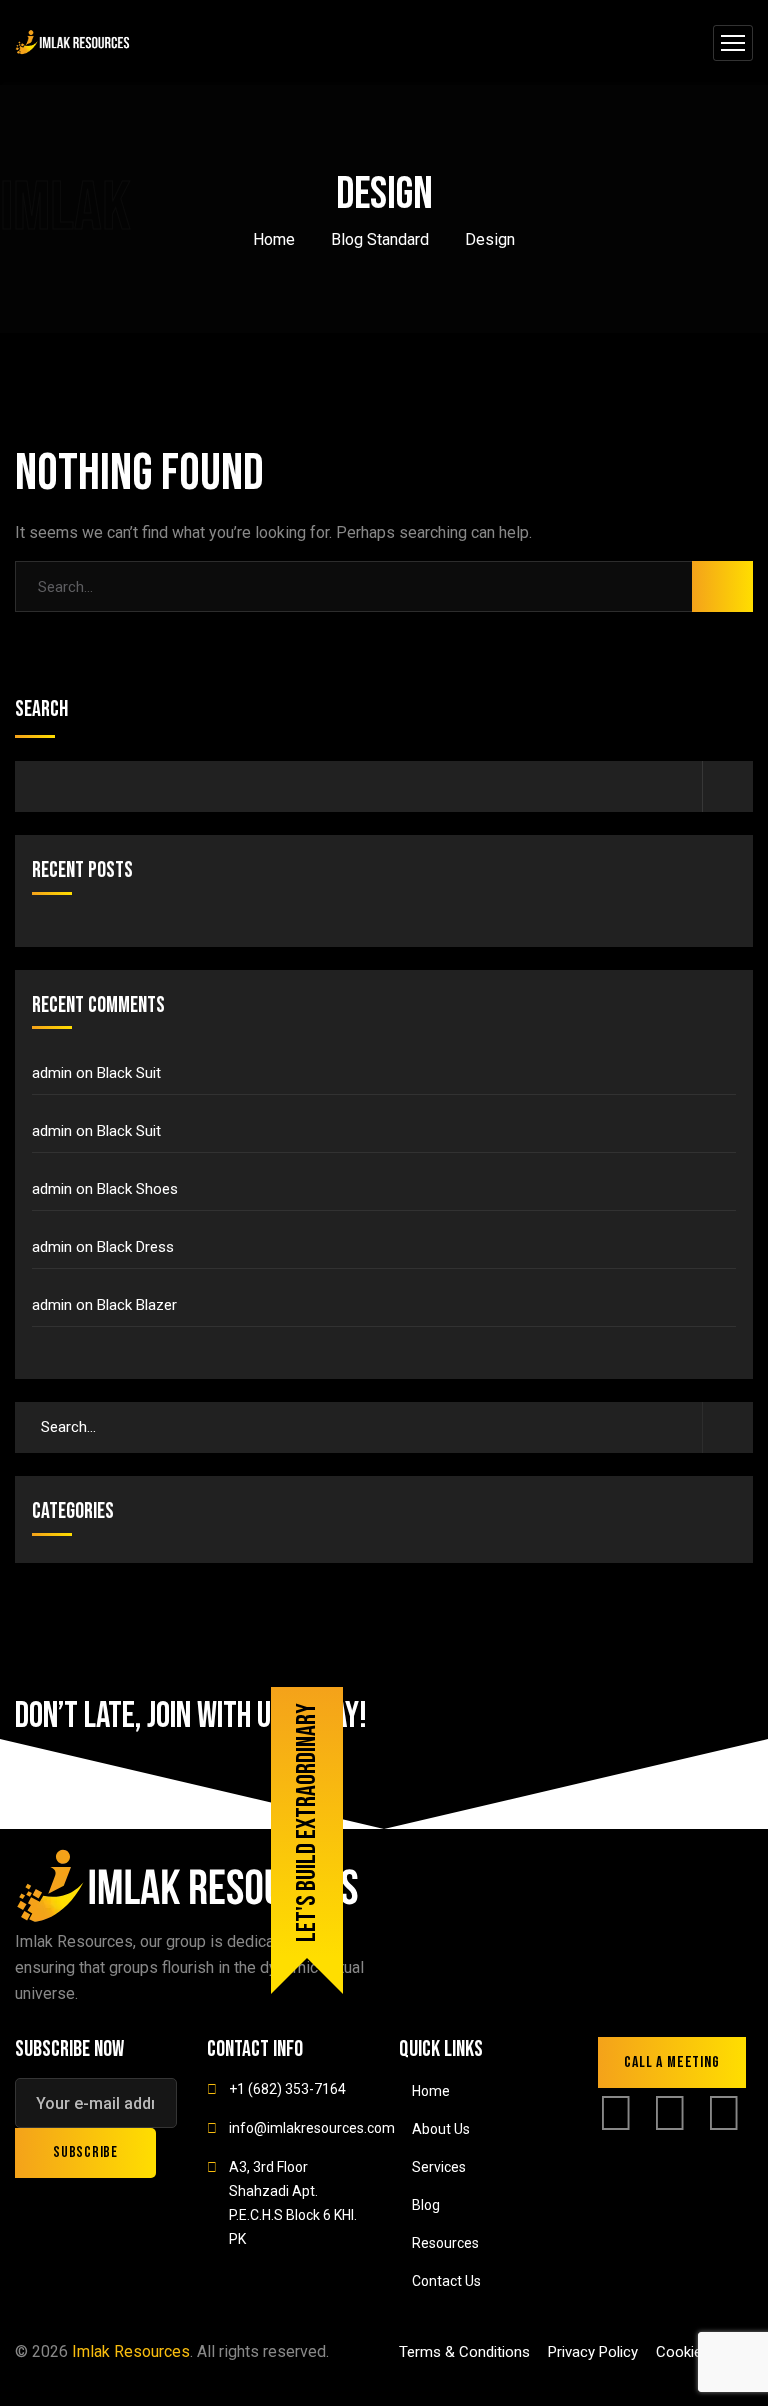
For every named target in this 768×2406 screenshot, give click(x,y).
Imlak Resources (131, 2351)
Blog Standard (380, 239)
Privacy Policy (593, 2352)
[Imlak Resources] (73, 42)
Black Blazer (137, 1305)
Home (274, 239)
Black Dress (135, 1247)
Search (41, 709)
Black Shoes (137, 1189)
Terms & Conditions (464, 2352)
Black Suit (129, 1073)
